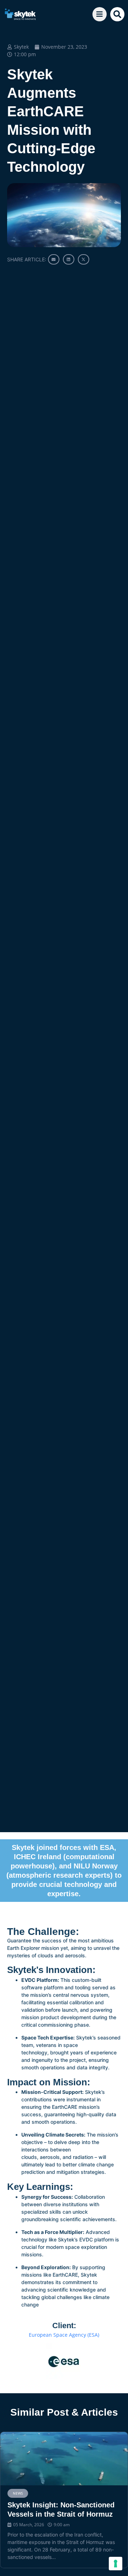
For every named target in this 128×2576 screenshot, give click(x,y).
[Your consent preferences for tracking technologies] (116, 2564)
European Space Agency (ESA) (64, 2335)
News (18, 2493)
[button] (117, 14)
